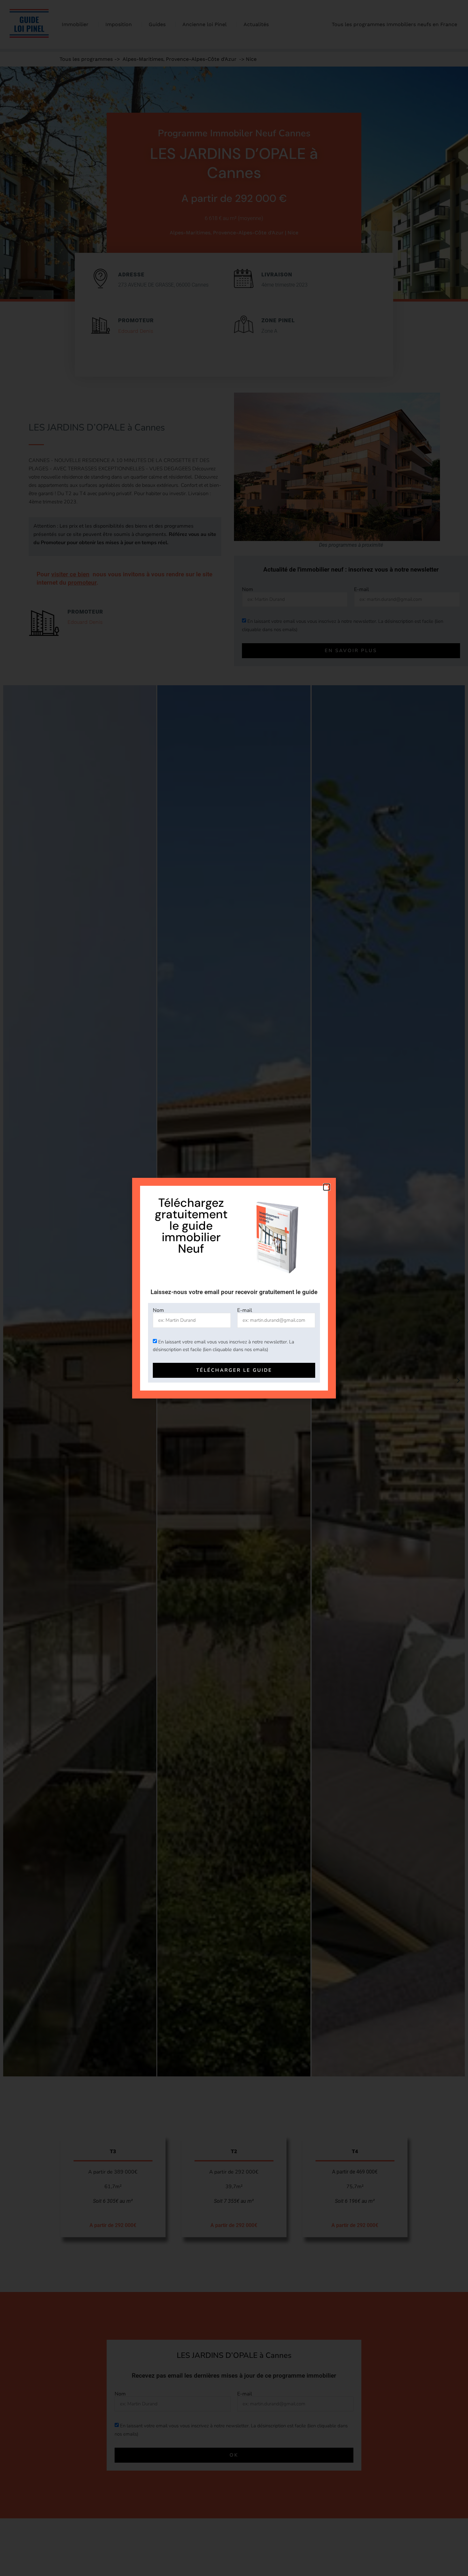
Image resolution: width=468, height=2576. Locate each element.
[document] (234, 1288)
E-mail (245, 1310)
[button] (327, 1187)
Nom (158, 1310)
